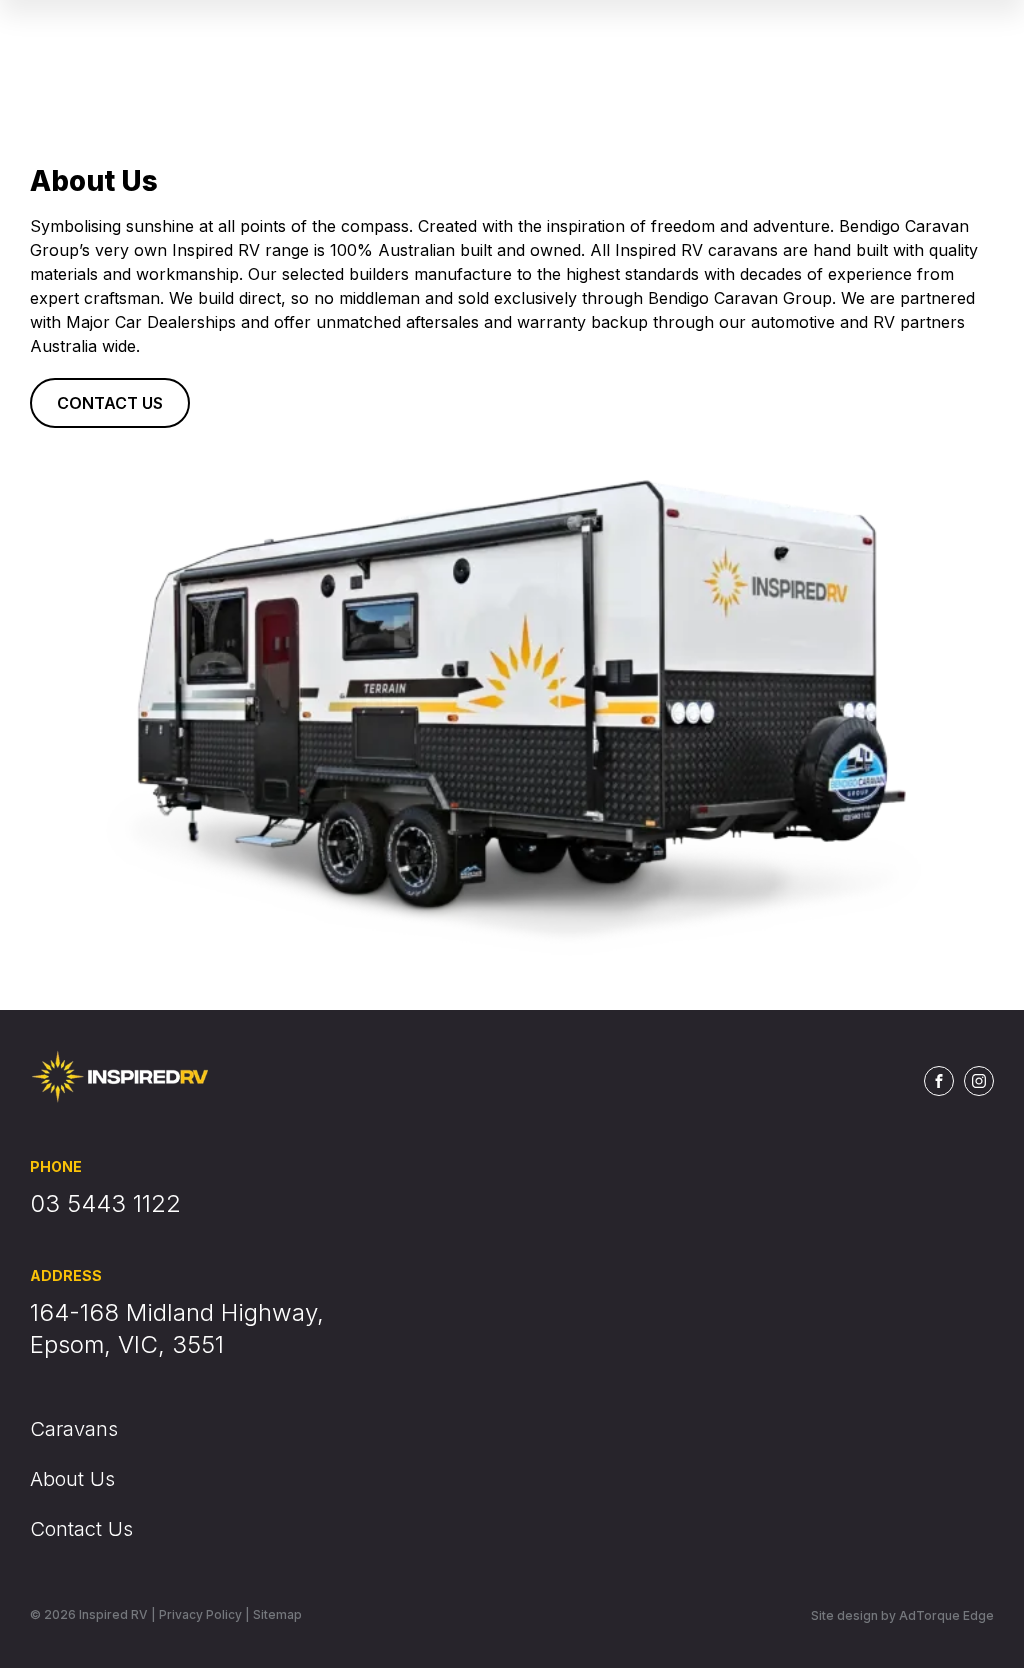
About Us (72, 1479)
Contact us (110, 403)
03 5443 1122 (105, 1203)
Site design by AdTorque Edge (902, 1615)
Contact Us (81, 1529)
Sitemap (277, 1614)
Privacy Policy (200, 1614)
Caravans (74, 1429)
